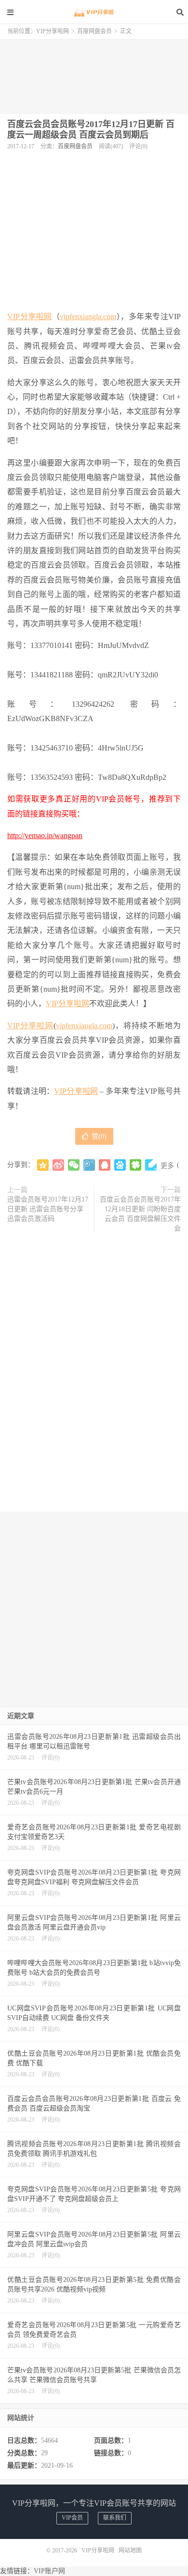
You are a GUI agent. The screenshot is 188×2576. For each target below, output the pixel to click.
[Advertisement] (94, 73)
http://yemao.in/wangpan (45, 835)
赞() (99, 1136)
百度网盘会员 (94, 31)
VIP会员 (72, 2518)
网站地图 (130, 2550)
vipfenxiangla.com (88, 317)
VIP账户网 (49, 2571)
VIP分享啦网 (94, 12)
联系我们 (115, 2518)
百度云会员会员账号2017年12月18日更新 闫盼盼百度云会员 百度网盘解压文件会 (140, 1214)
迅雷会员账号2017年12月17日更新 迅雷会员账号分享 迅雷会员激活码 (48, 1209)
